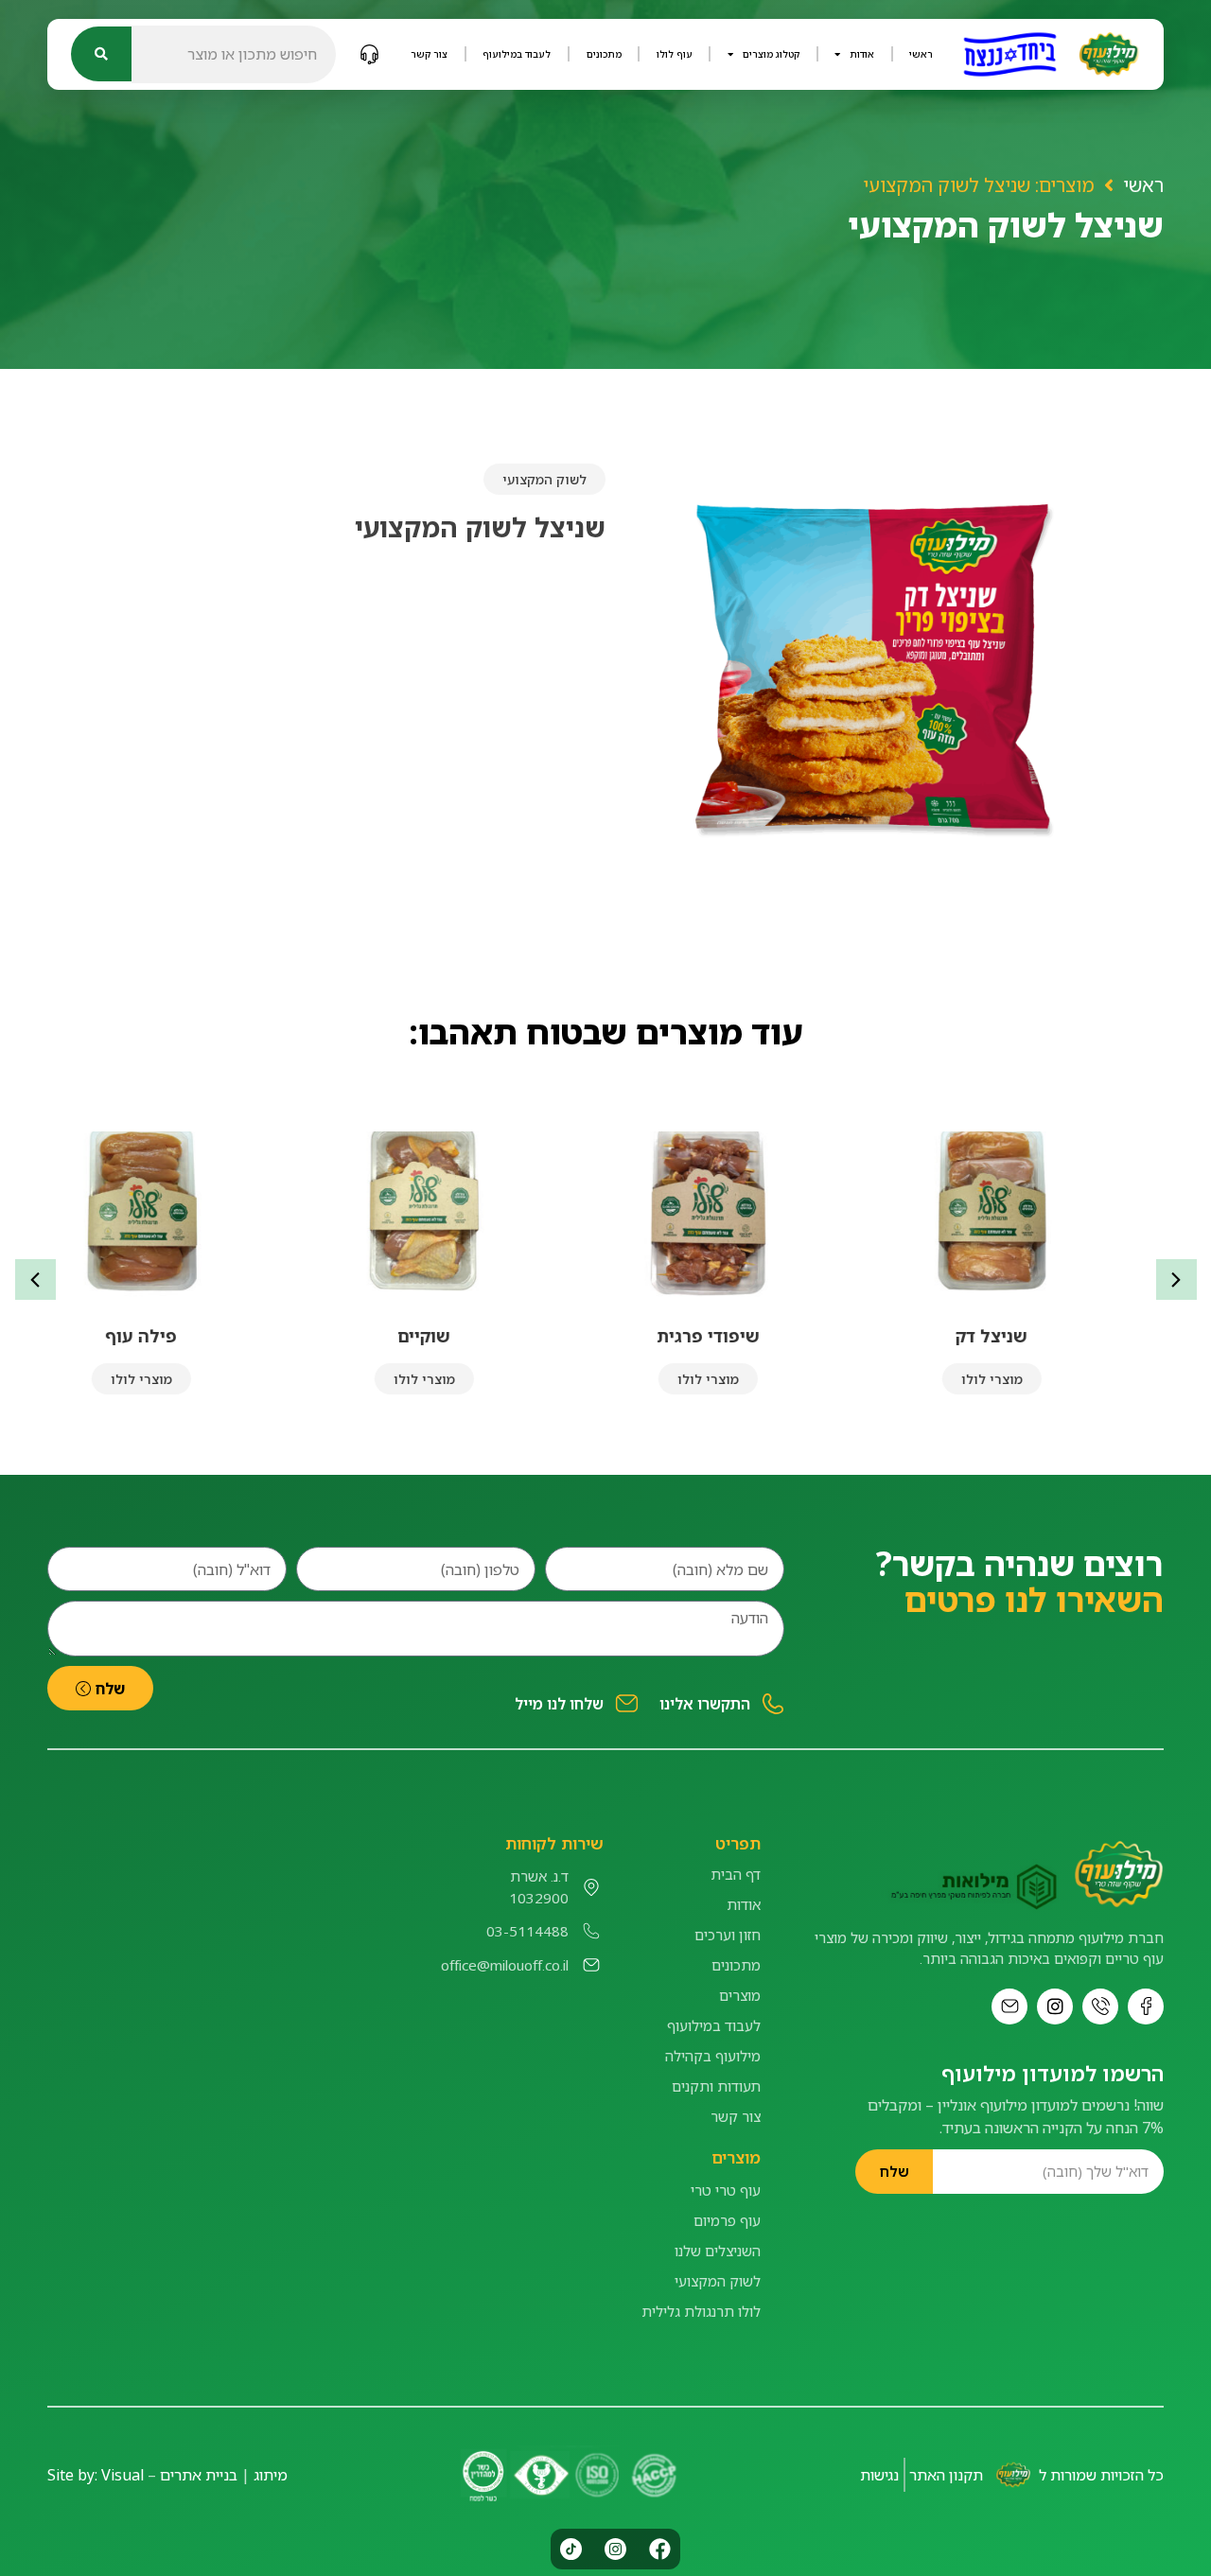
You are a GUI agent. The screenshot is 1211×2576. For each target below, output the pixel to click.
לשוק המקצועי (544, 479)
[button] (1176, 1279)
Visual (123, 2475)
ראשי (921, 54)
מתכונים (604, 54)
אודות (862, 54)
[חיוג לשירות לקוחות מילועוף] (1100, 2006)
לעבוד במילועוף (517, 54)
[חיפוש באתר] (101, 54)
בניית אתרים (199, 2475)
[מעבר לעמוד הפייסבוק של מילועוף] (1146, 2006)
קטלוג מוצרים (771, 54)
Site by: (72, 2475)
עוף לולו (675, 54)
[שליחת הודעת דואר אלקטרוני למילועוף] (1009, 2006)
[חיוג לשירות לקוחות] (369, 54)
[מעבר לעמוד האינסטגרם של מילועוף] (1055, 2006)
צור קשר (429, 54)
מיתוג (271, 2475)
